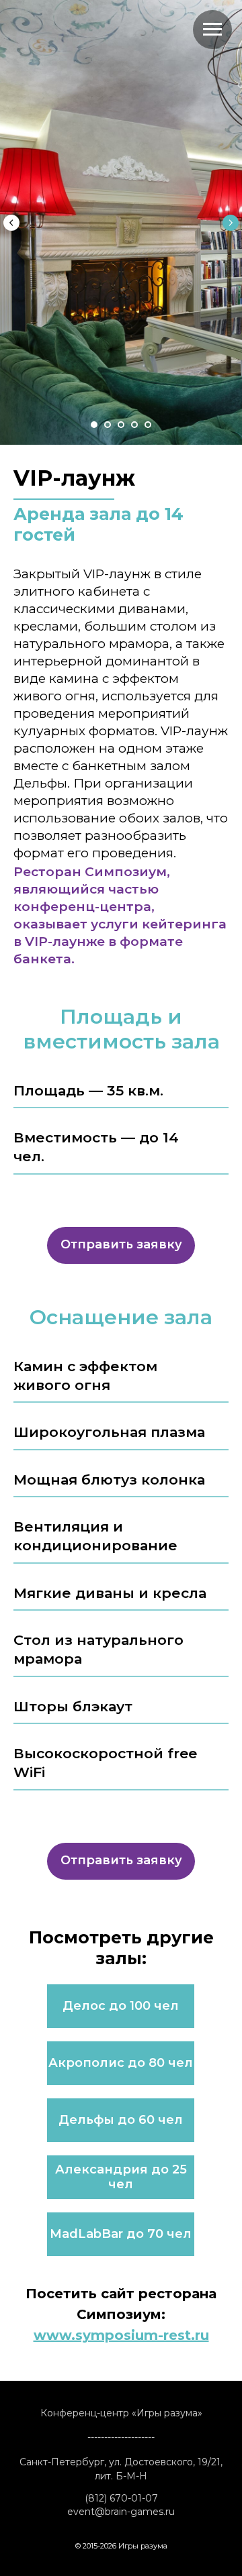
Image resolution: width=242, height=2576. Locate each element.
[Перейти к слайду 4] (134, 2169)
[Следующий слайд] (231, 1095)
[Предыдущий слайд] (11, 1095)
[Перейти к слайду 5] (148, 2169)
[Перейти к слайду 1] (94, 2169)
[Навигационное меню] (212, 30)
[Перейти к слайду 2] (108, 2169)
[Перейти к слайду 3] (121, 2169)
